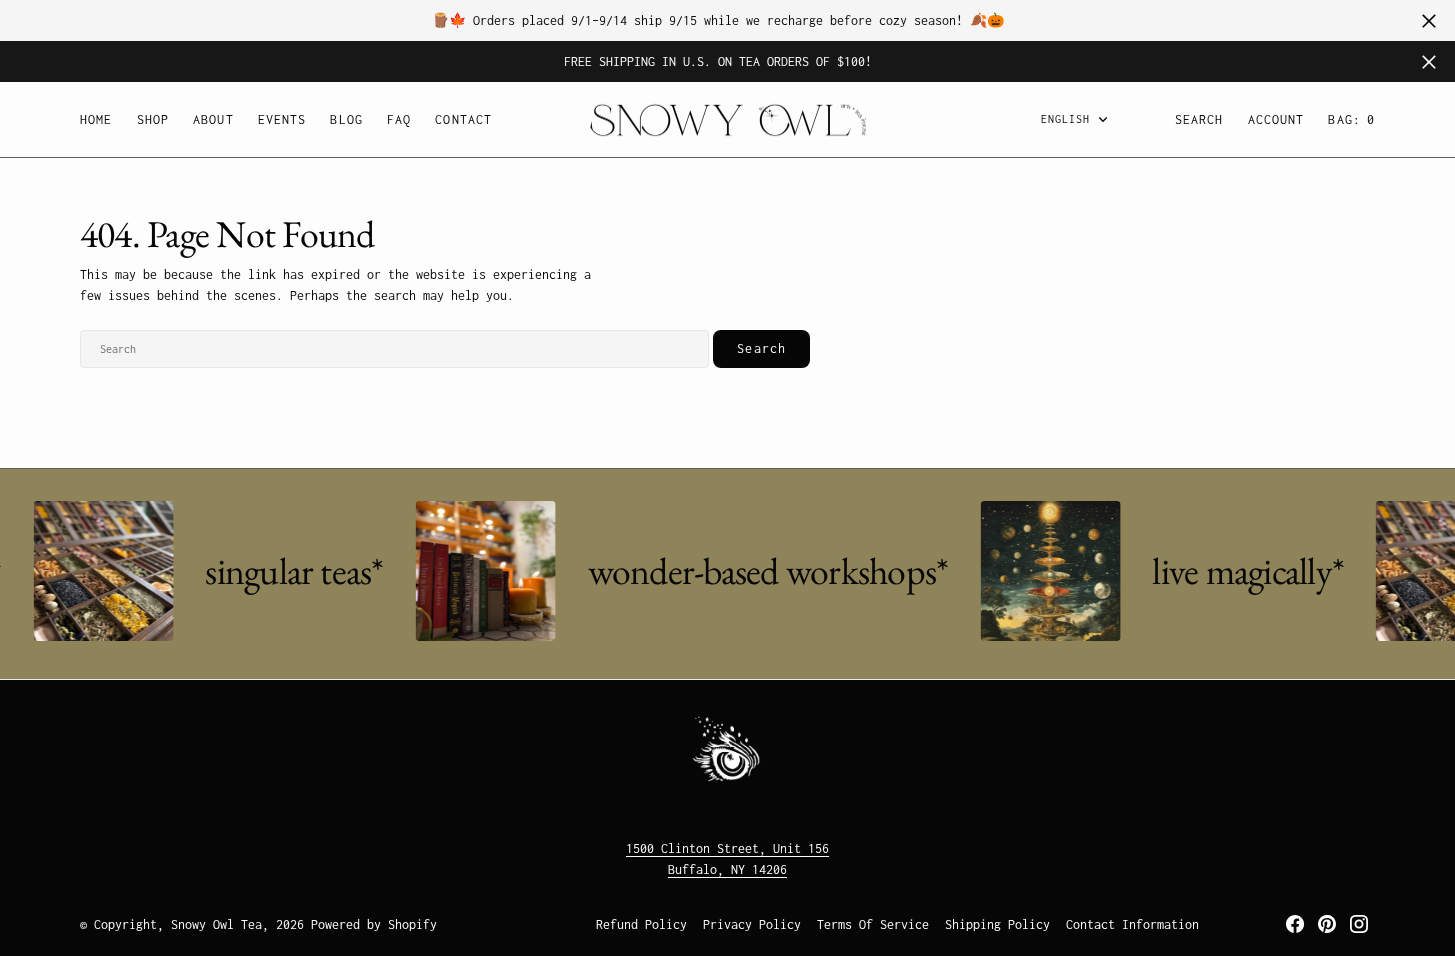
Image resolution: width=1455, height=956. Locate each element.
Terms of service (873, 924)
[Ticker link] (98, 571)
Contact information (1132, 924)
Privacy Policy (752, 924)
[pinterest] (1327, 924)
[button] (1276, 119)
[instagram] (1359, 924)
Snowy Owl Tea (216, 924)
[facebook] (1295, 924)
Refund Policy (641, 924)
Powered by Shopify (374, 924)
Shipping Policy (997, 924)
